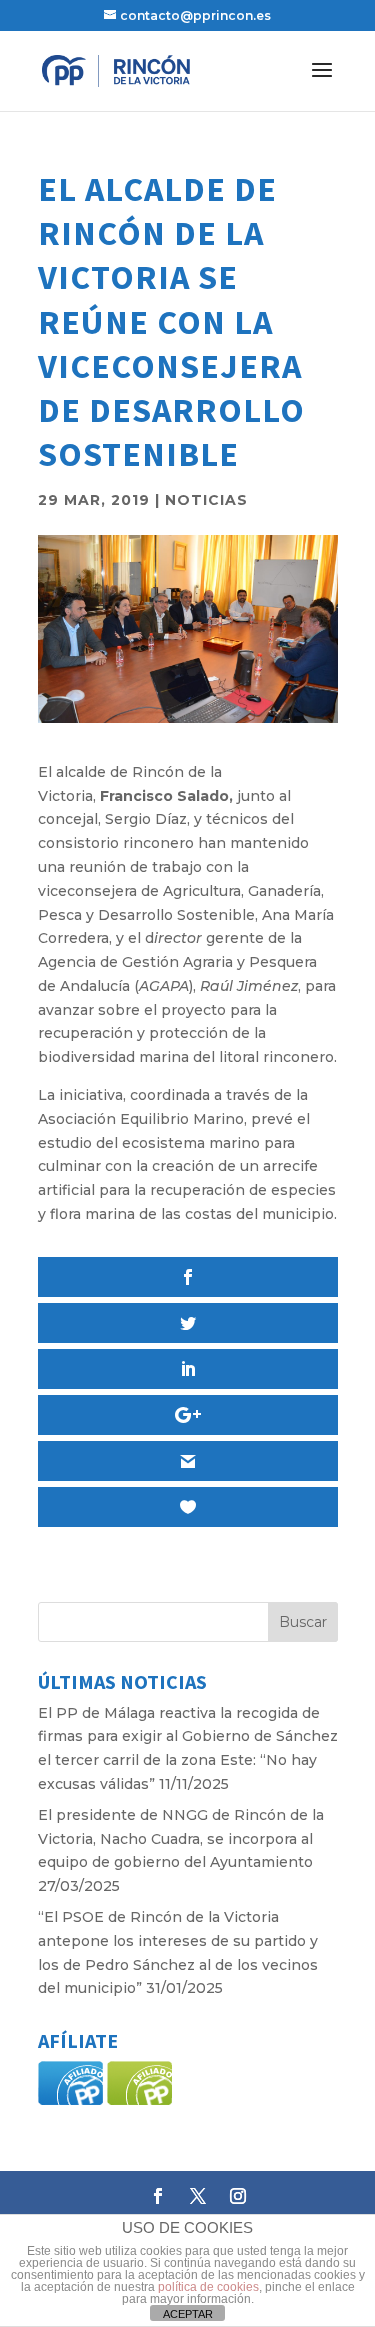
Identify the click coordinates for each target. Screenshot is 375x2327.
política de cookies (208, 2287)
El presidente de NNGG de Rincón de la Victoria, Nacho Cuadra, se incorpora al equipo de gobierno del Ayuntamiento (181, 1839)
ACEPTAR (188, 2314)
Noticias (206, 500)
